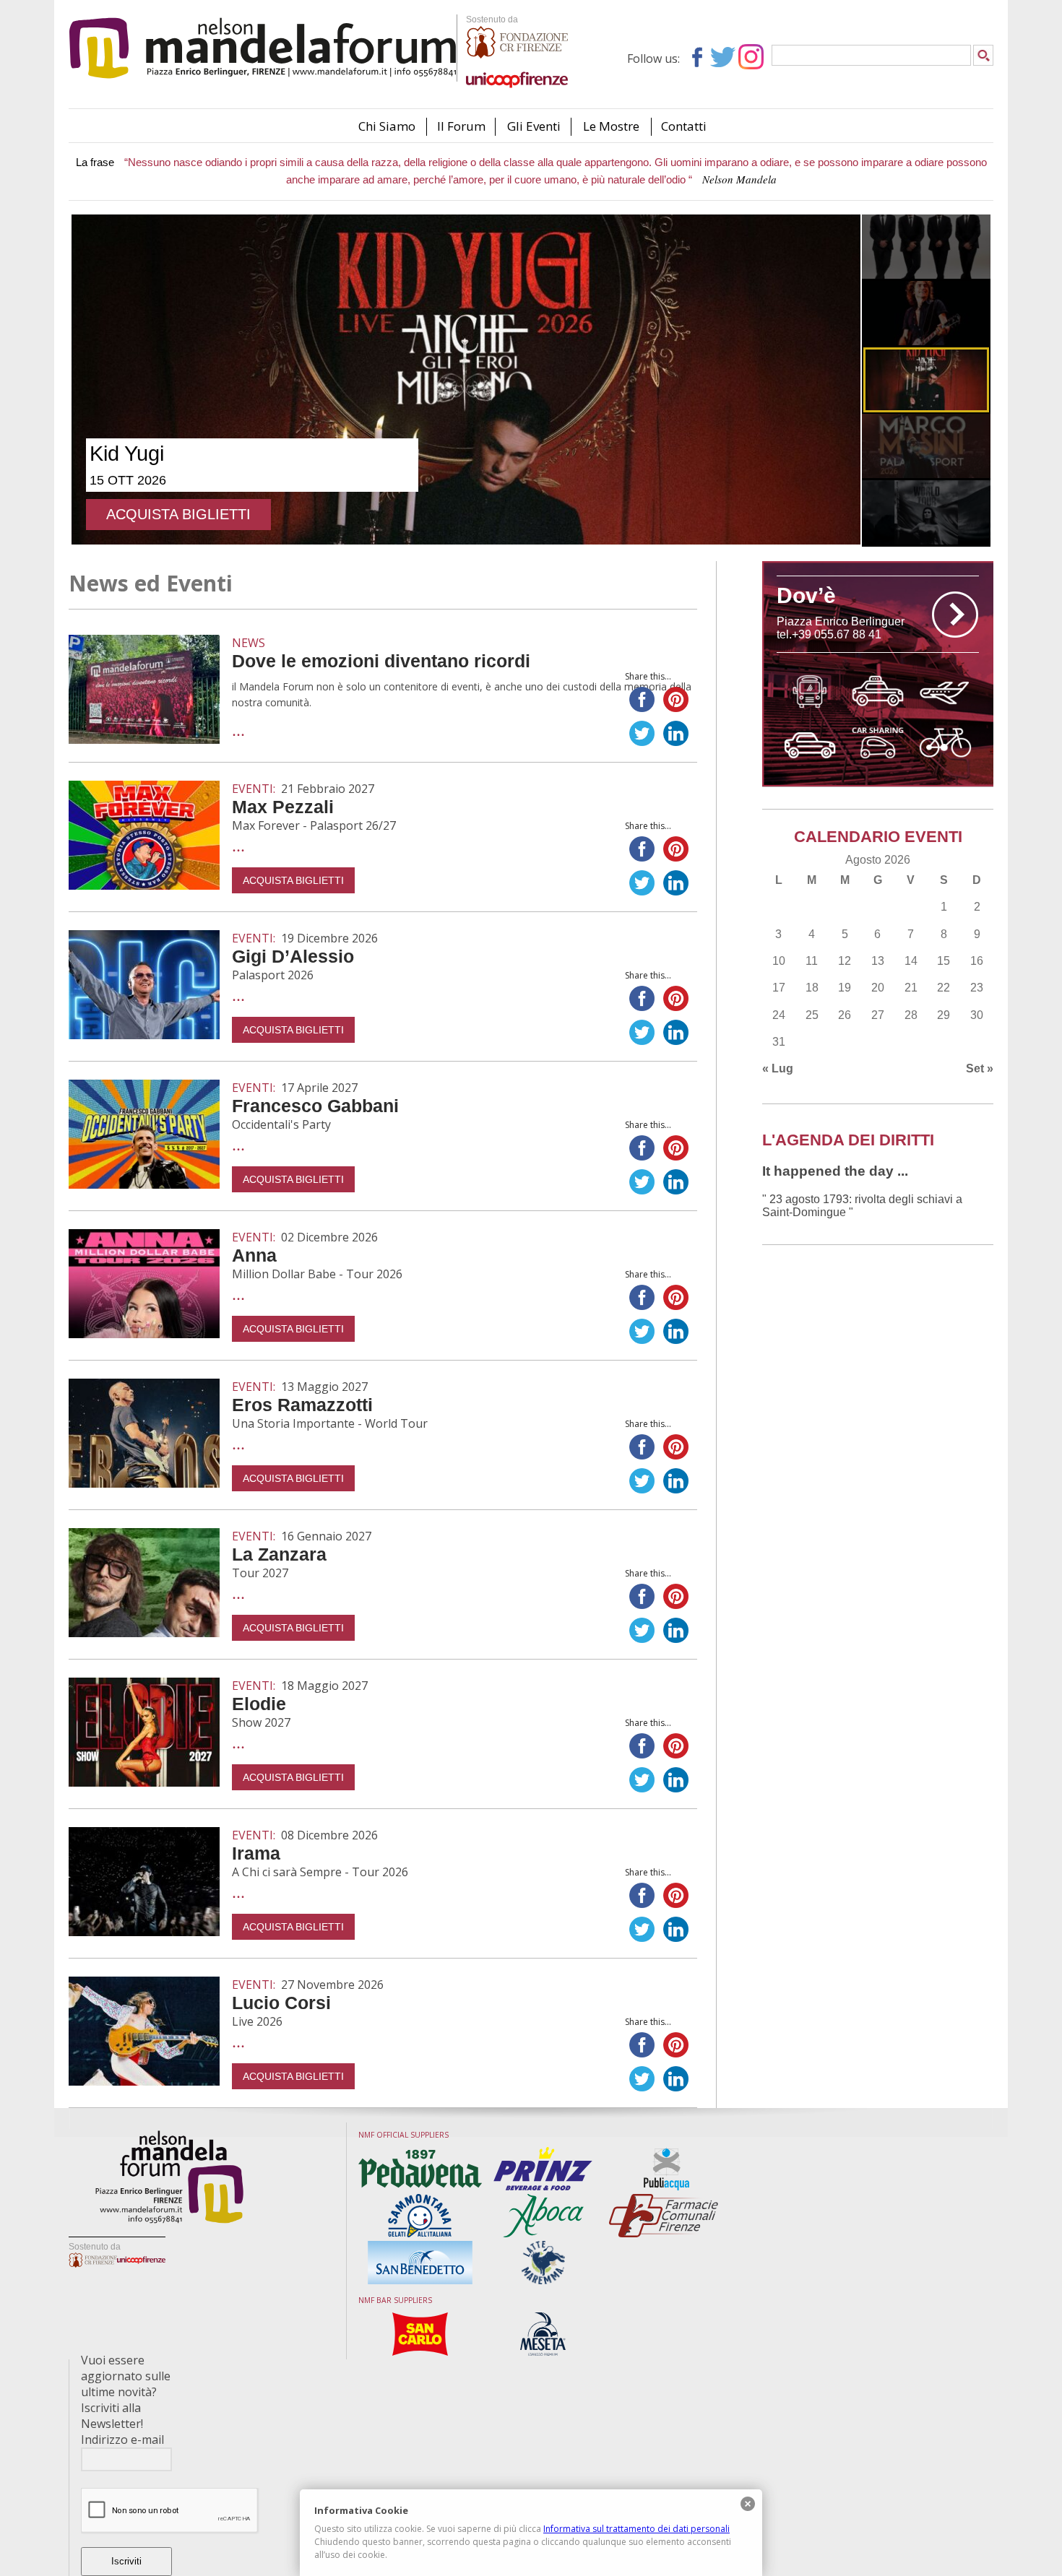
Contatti (684, 126)
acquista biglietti (178, 515)
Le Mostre (611, 126)
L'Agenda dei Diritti (848, 1140)
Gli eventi (534, 126)
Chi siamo (387, 126)
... (238, 729)
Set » (980, 1068)
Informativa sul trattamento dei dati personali (636, 2529)
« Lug (778, 1068)
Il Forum (461, 126)
